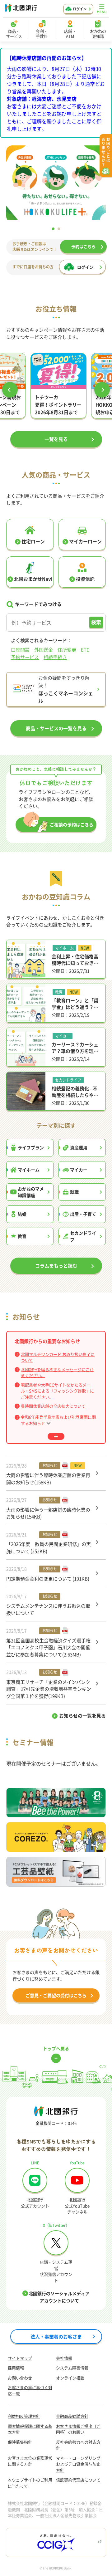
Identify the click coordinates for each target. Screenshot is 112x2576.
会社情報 (64, 2358)
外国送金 (44, 650)
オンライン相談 (70, 2378)
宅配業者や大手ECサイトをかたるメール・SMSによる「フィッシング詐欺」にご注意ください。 (57, 1391)
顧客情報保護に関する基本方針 (30, 2429)
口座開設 (20, 650)
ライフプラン (31, 1147)
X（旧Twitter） (56, 2225)
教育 (22, 1236)
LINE (35, 2163)
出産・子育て (83, 1214)
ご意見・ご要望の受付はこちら (56, 1995)
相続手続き (55, 657)
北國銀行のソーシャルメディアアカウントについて (59, 2297)
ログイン (80, 9)
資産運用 (79, 1147)
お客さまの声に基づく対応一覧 (30, 2390)
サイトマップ (20, 2358)
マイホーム (29, 1170)
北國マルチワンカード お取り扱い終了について (58, 1357)
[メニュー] (102, 9)
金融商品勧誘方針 (72, 2416)
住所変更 (67, 650)
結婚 (22, 1214)
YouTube (77, 2163)
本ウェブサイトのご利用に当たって (30, 2483)
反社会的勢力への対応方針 (78, 2445)
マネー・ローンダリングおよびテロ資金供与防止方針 (78, 2464)
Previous (10, 390)
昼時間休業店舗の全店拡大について (53, 1406)
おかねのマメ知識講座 (31, 1192)
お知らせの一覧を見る (82, 1716)
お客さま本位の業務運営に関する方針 (30, 2461)
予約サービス (25, 657)
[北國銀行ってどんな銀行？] (57, 184)
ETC (85, 650)
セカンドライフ (83, 1236)
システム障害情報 (72, 2368)
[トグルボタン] (56, 1436)
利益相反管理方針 (24, 2416)
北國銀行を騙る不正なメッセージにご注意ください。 (57, 1373)
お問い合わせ (20, 2378)
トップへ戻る (56, 2048)
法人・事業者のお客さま (56, 2336)
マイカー (79, 1170)
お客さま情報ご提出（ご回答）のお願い (78, 2429)
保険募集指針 (20, 2442)
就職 (74, 1192)
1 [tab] (53, 229)
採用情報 (16, 2368)
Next (102, 390)
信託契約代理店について (78, 2480)
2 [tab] (59, 229)
